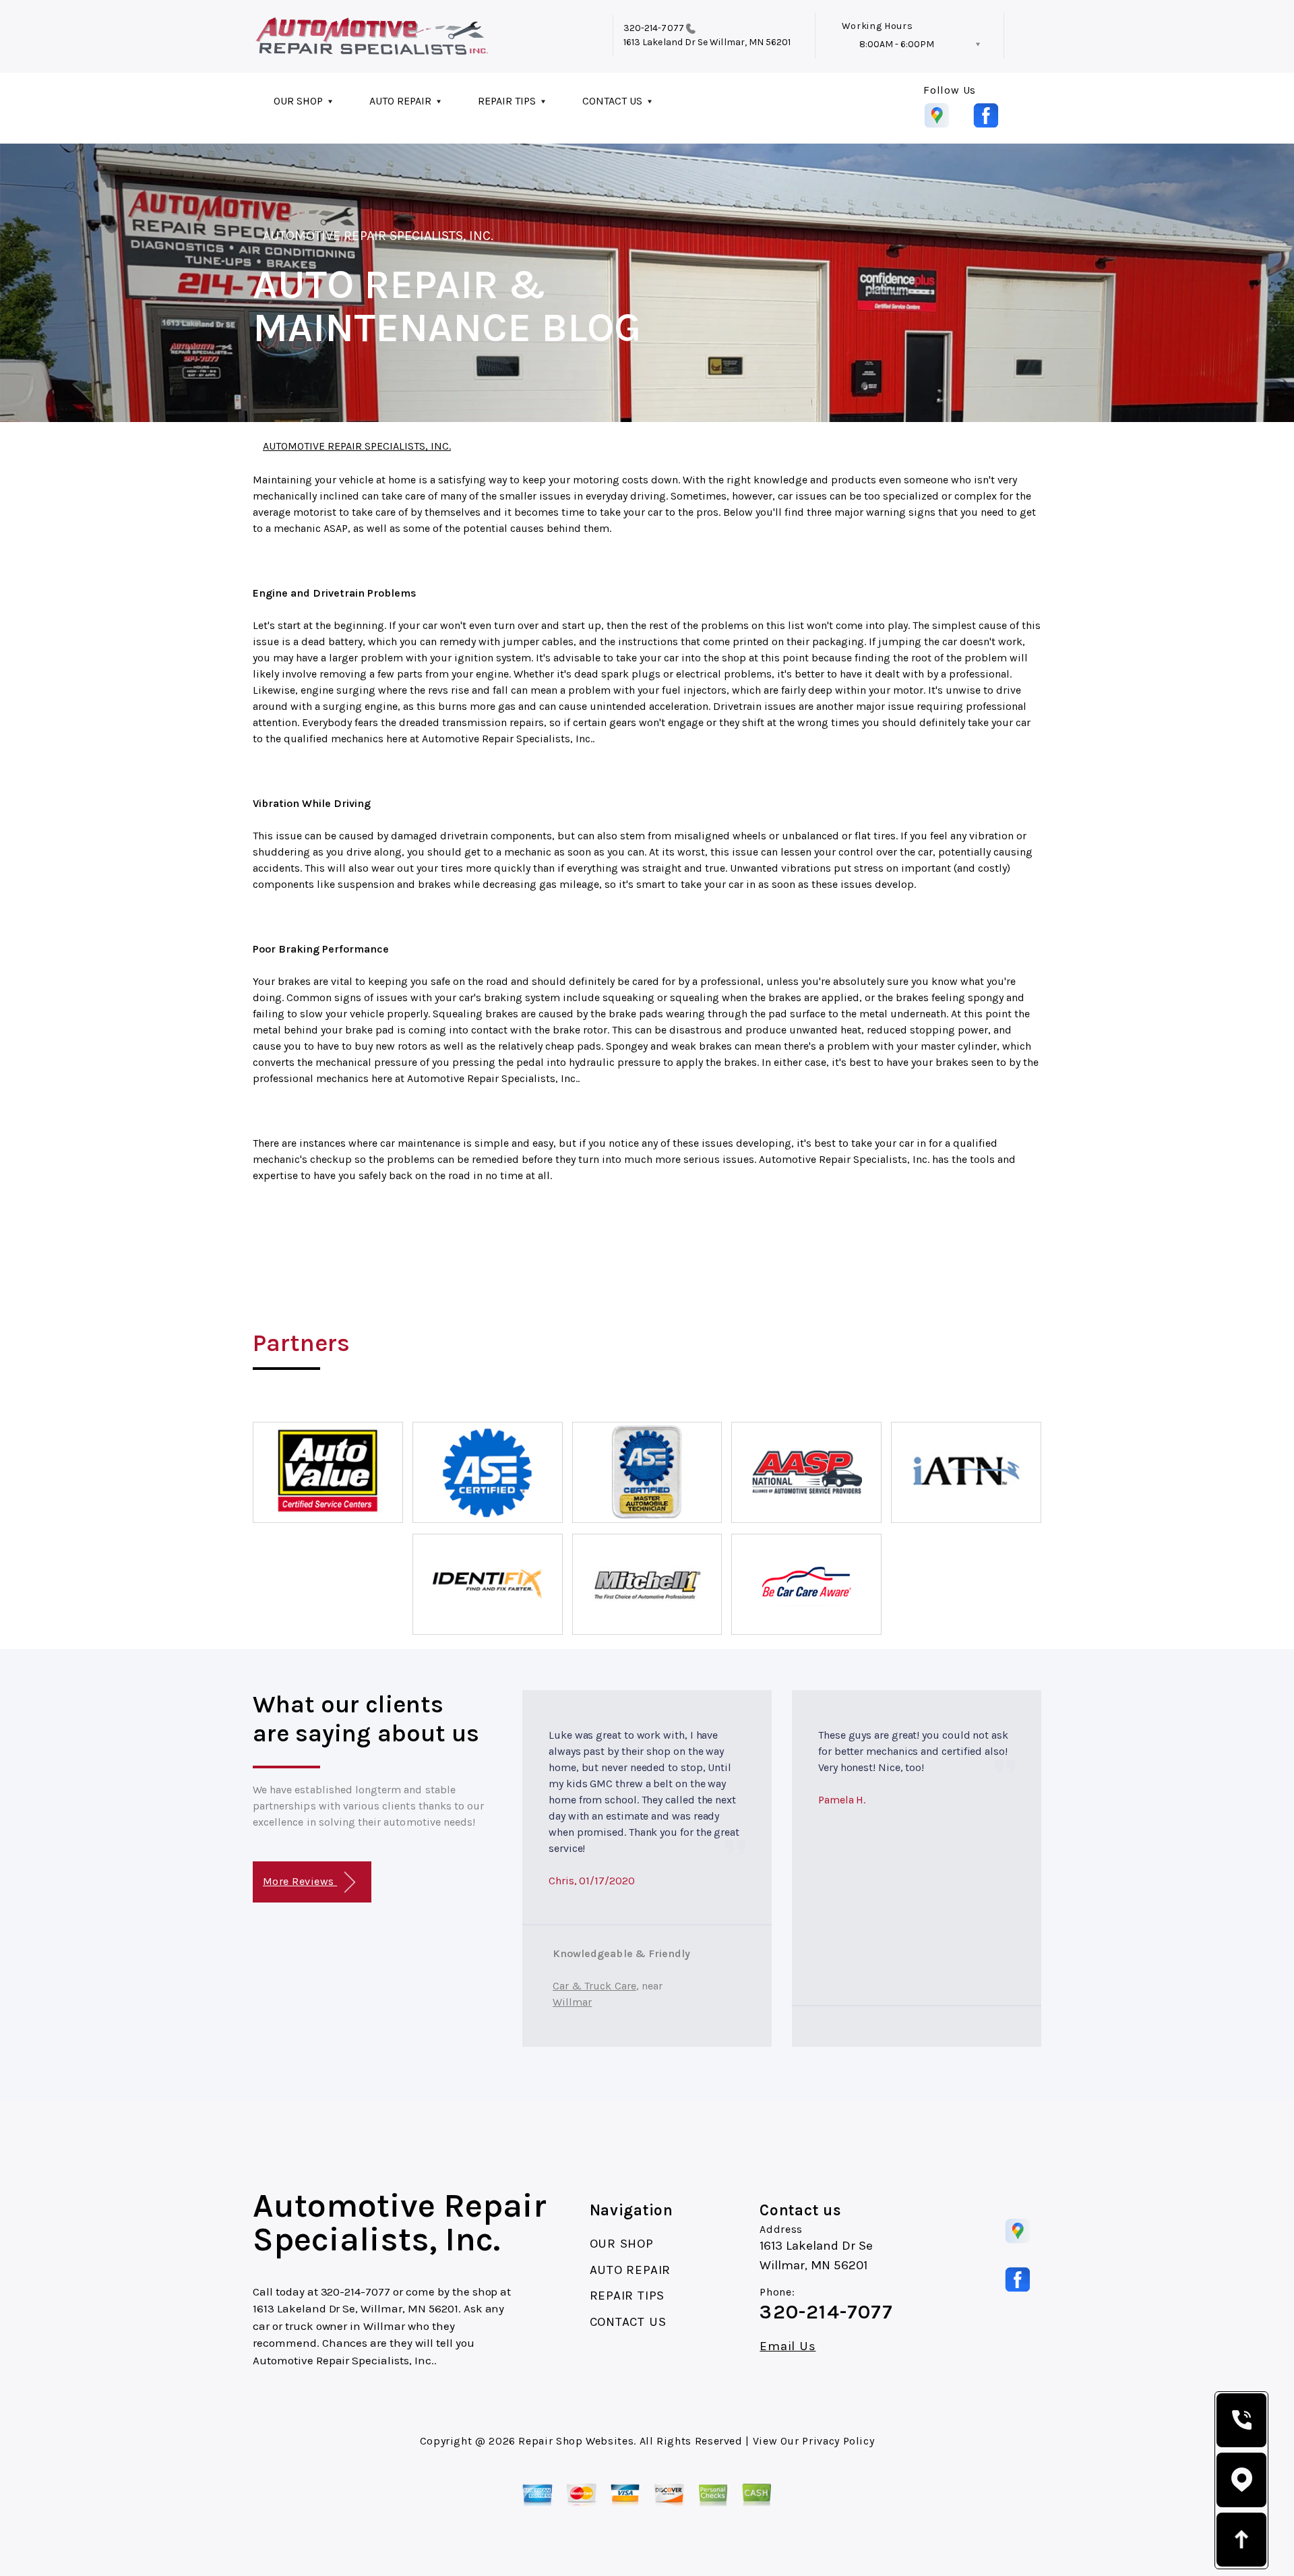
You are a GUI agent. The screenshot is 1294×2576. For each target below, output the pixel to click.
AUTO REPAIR (400, 101)
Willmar (572, 2002)
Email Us (788, 2346)
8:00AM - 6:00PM (897, 44)
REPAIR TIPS (507, 101)
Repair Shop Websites (576, 2441)
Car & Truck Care (594, 1986)
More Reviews (300, 1881)
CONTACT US (612, 101)
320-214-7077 (654, 28)
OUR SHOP (298, 101)
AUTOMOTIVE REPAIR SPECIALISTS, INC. (378, 236)
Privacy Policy (838, 2441)
